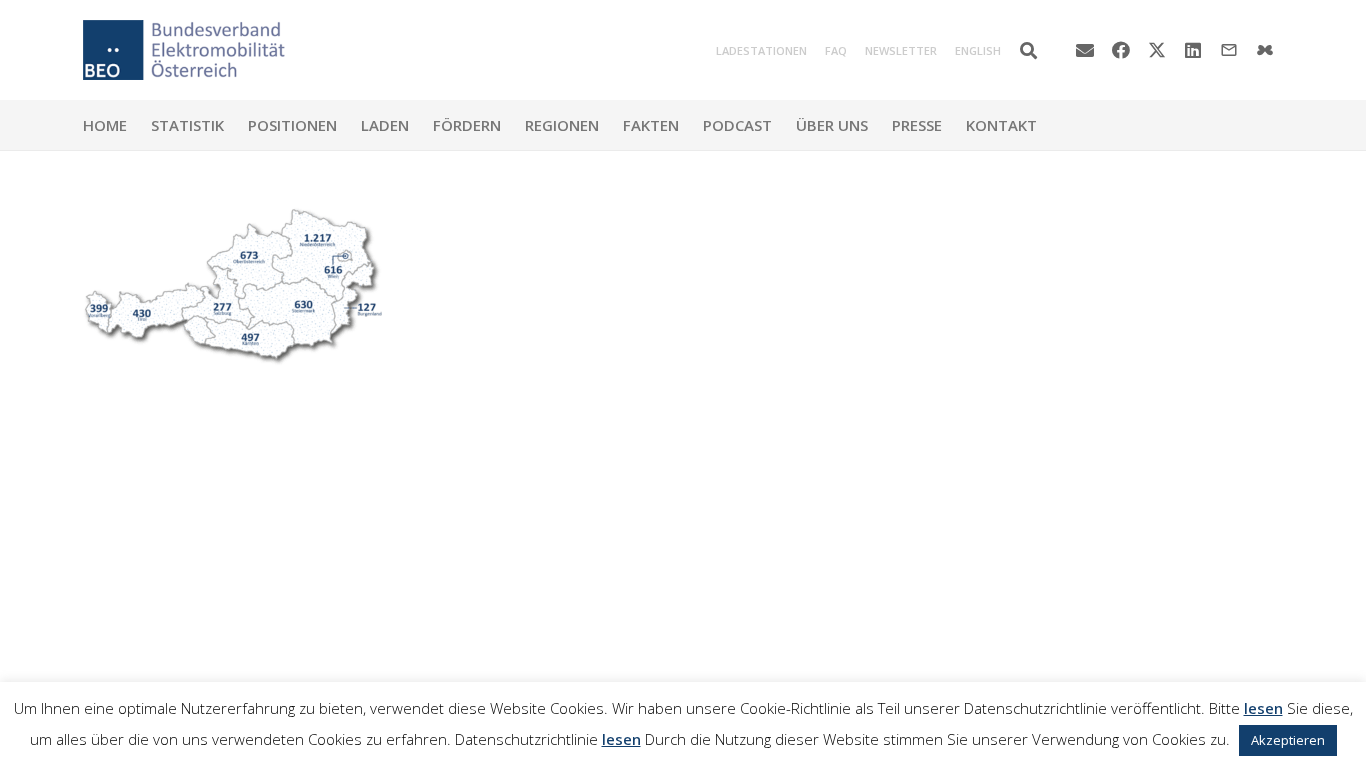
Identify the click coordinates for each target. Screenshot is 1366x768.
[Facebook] (1121, 50)
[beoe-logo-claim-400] (184, 50)
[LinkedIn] (1193, 50)
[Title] (1265, 50)
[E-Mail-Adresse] (1085, 50)
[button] (1028, 50)
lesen (1263, 708)
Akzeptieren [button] (1288, 740)
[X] (1157, 50)
